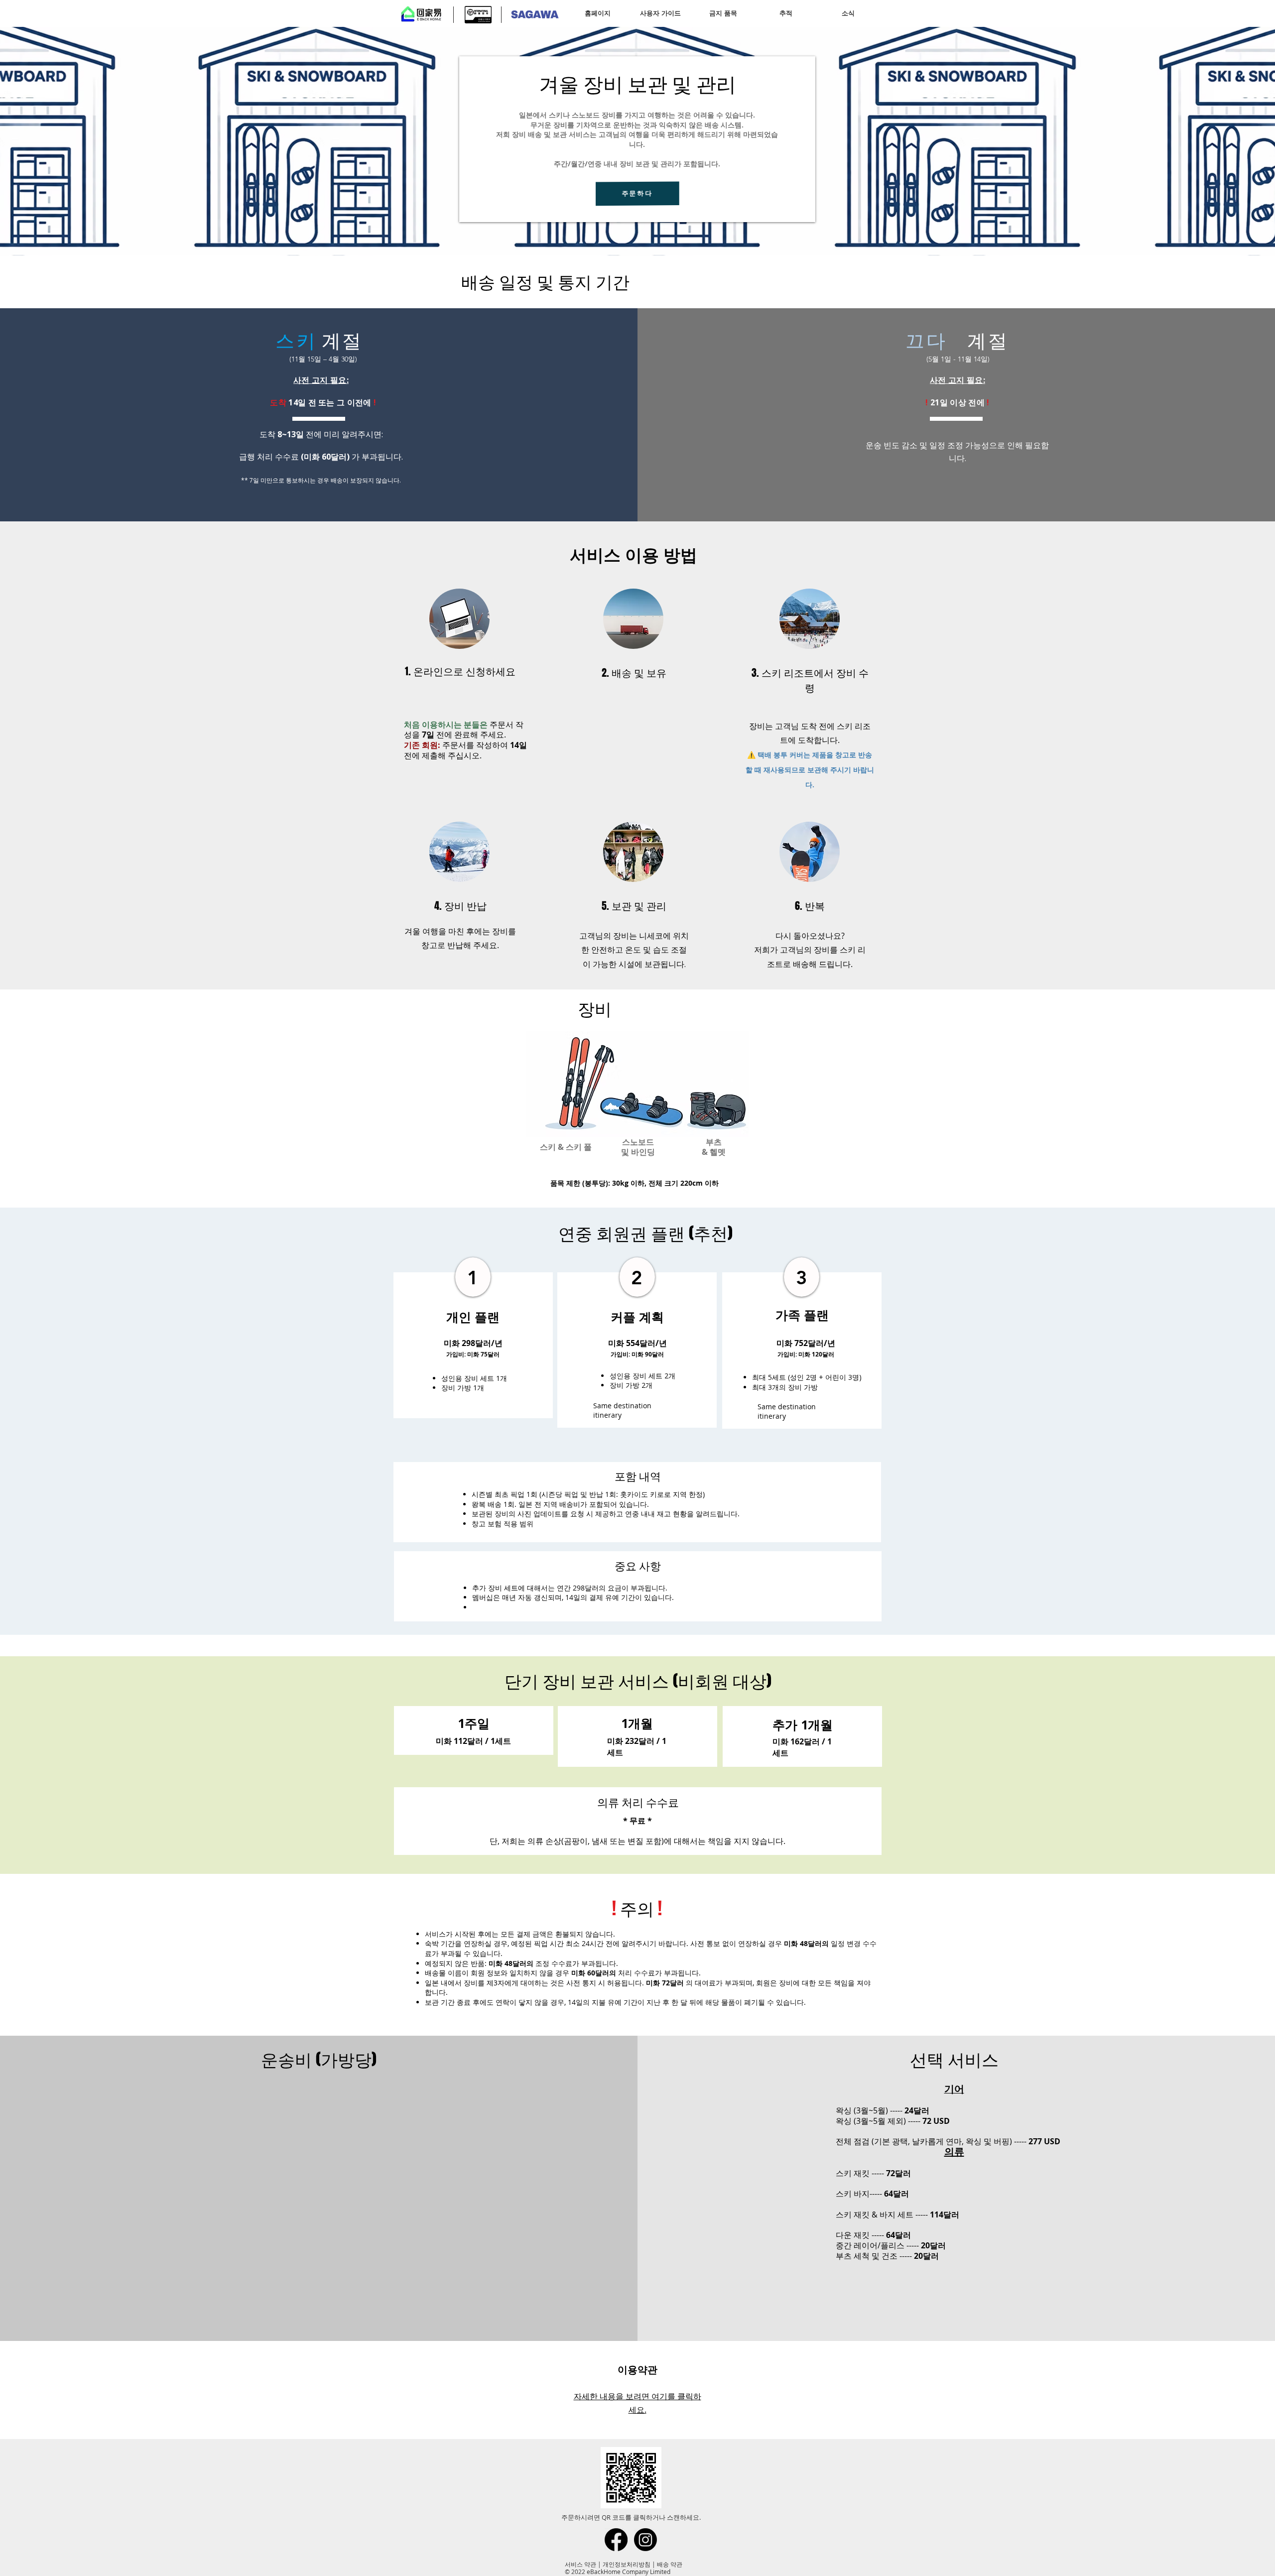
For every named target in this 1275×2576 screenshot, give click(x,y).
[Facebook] (616, 2540)
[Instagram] (645, 2540)
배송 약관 (670, 2564)
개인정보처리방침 (627, 2564)
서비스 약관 (580, 2564)
